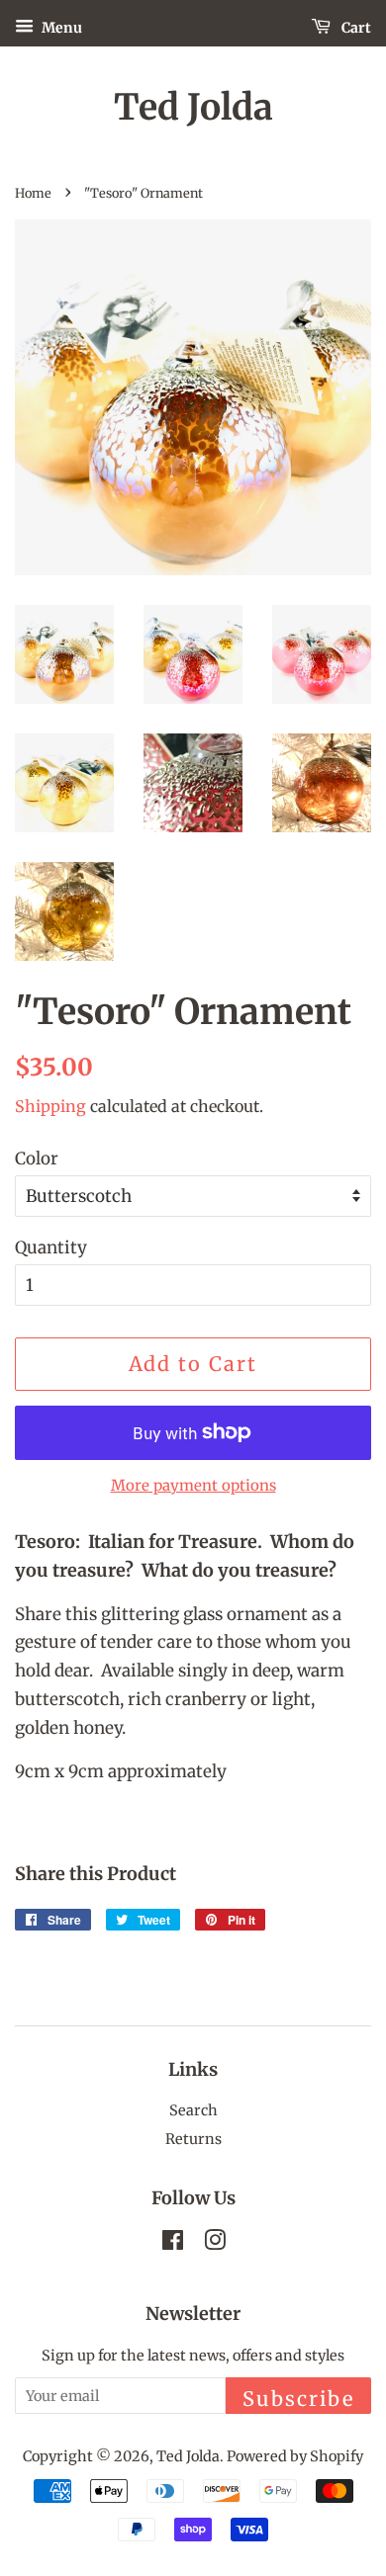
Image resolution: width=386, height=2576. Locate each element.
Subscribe (298, 2399)
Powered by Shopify (295, 2456)
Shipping (50, 1106)
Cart (355, 28)
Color (37, 1159)
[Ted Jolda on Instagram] (215, 2244)
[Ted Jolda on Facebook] (173, 2244)
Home (33, 193)
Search (193, 2110)
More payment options (193, 1485)
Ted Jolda (193, 107)
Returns (193, 2139)
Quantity (51, 1247)
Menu (60, 28)
